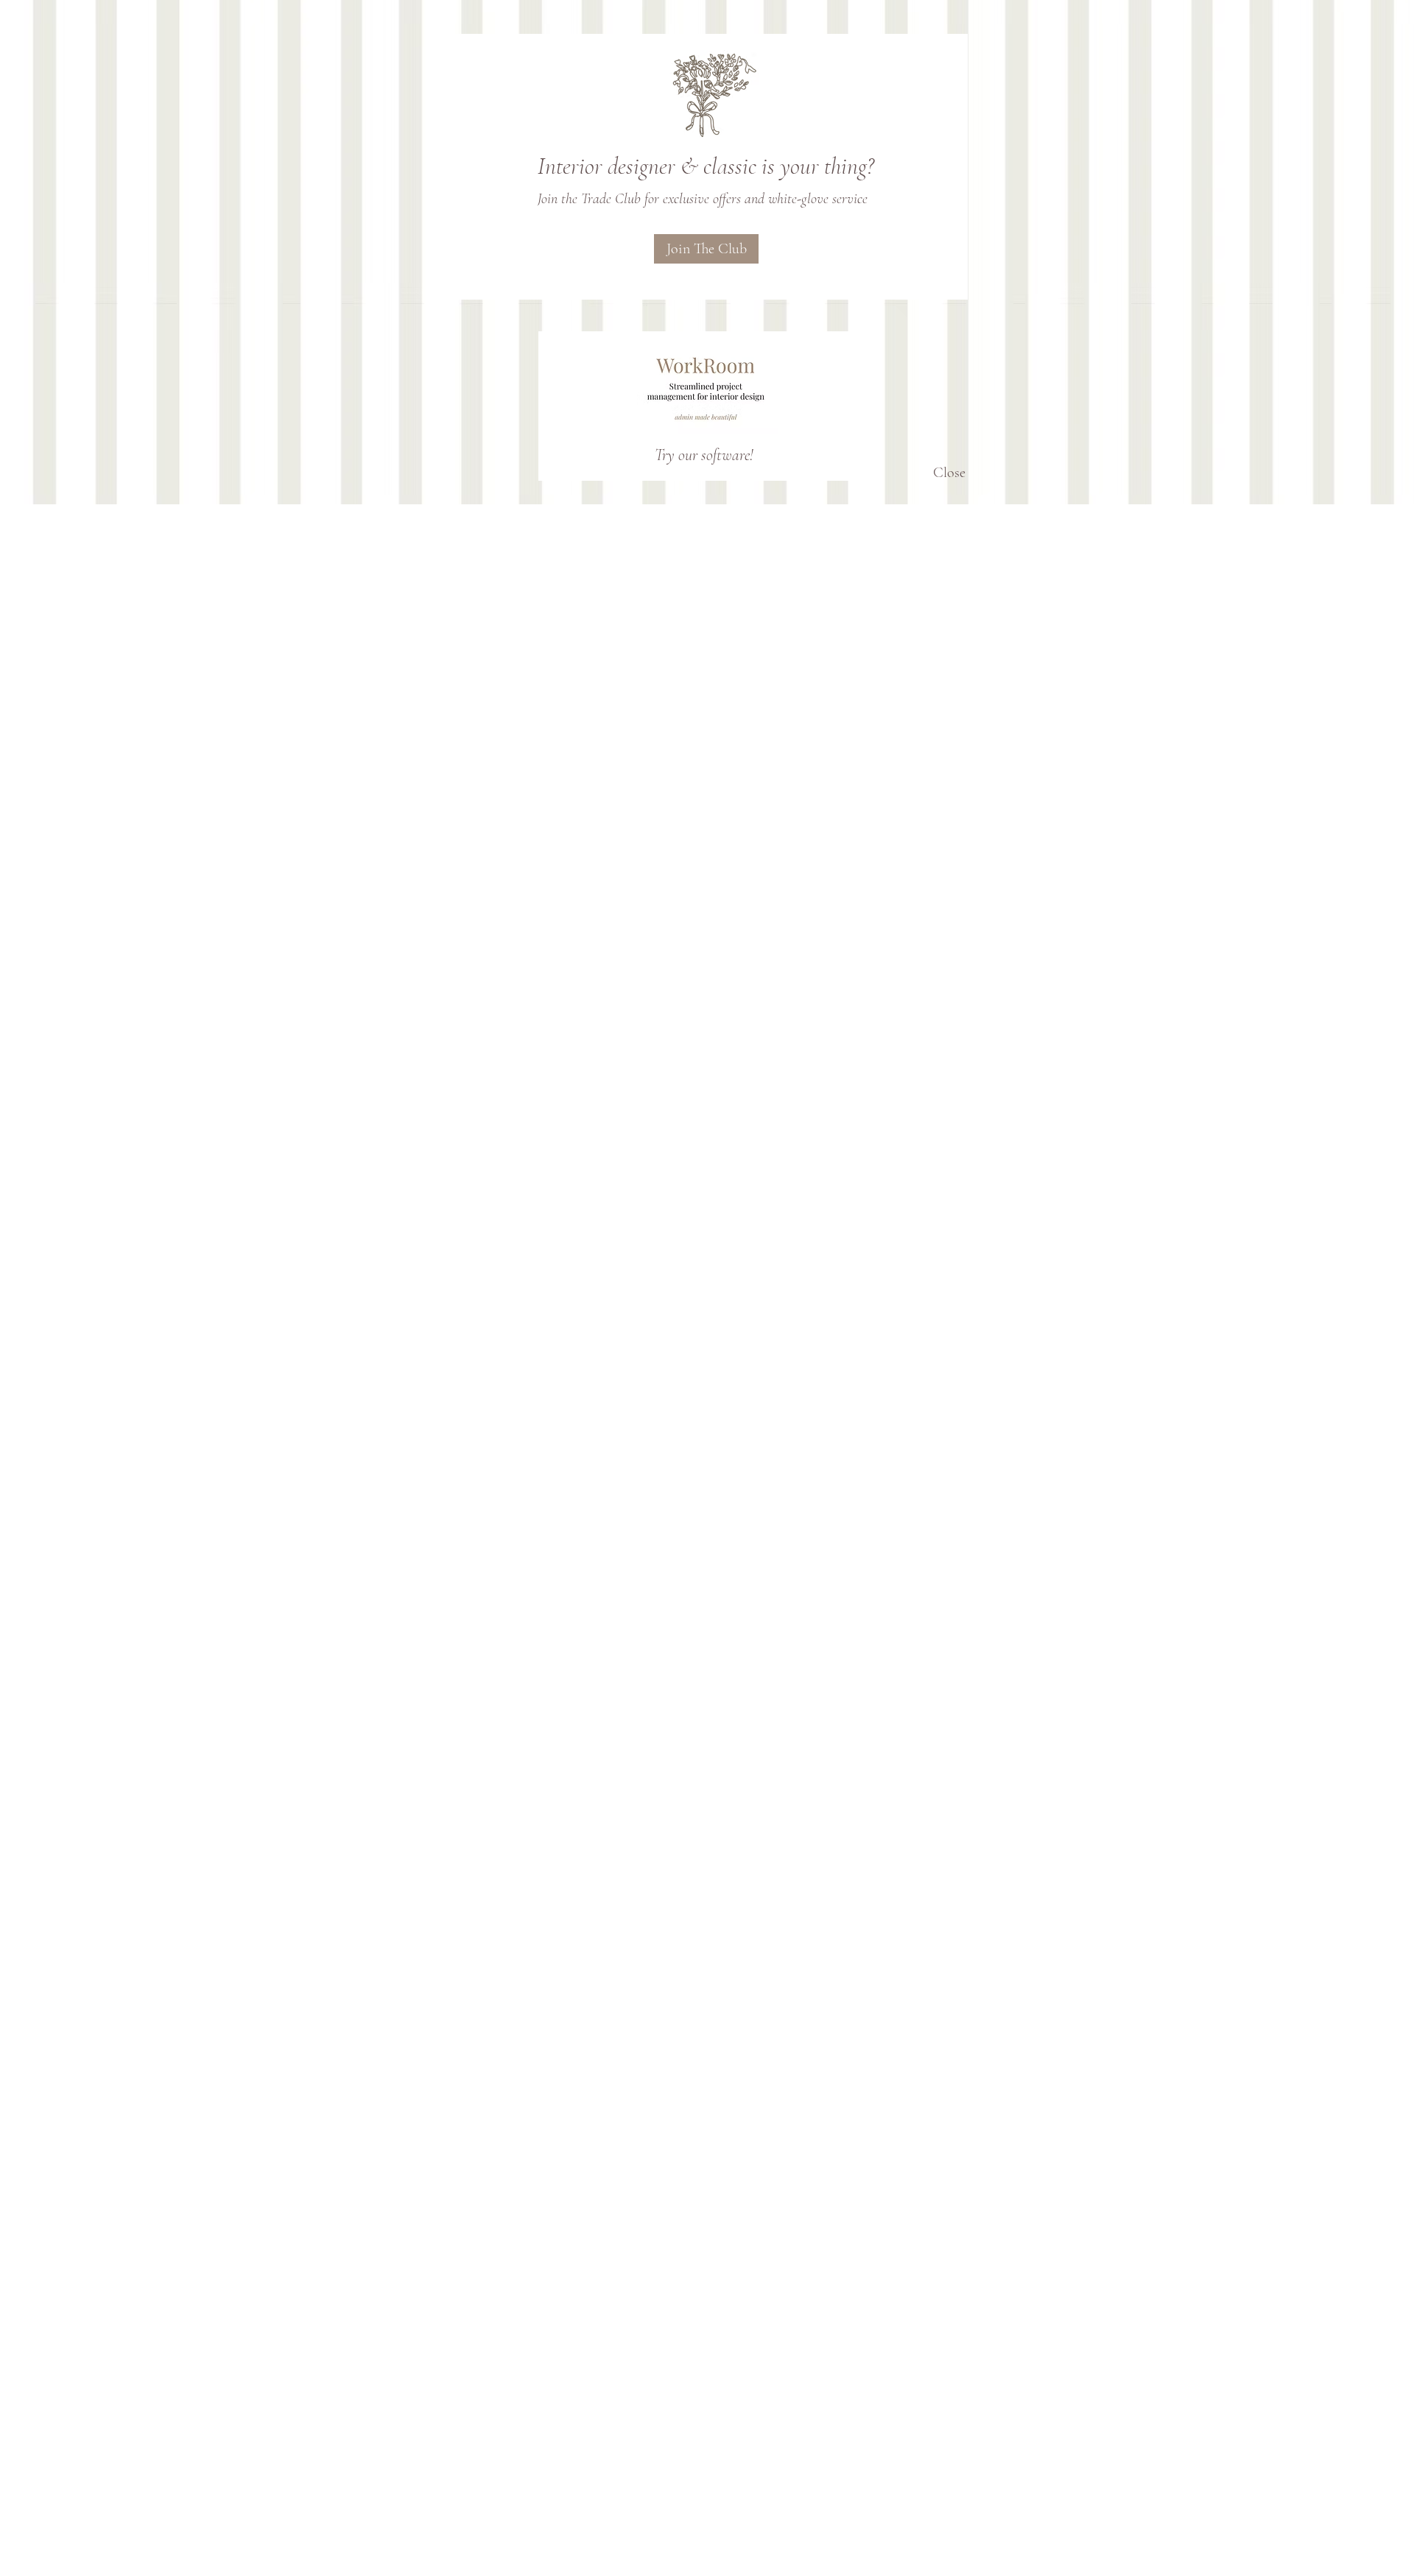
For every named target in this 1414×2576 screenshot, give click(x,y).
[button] (949, 473)
